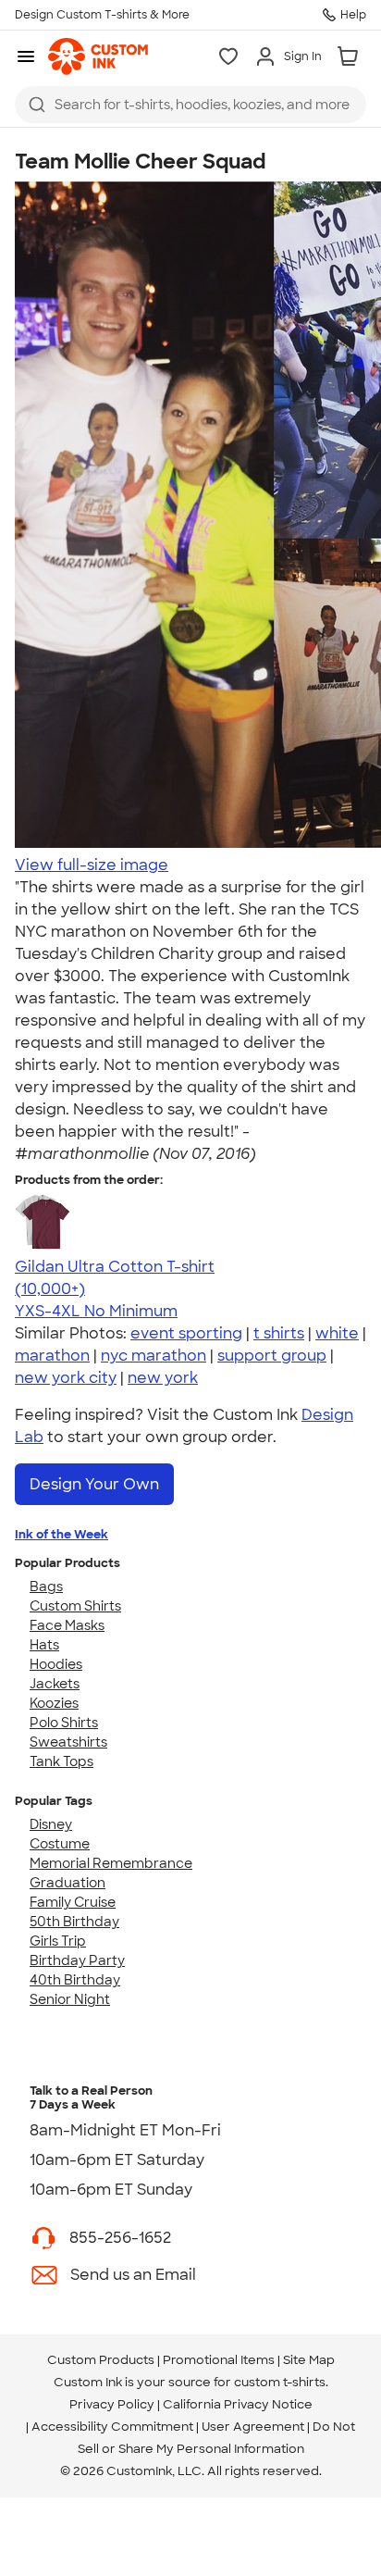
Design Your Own (94, 1484)
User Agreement (253, 2427)
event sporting (186, 1333)
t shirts (279, 1333)
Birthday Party (77, 1960)
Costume (60, 1844)
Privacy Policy (112, 2404)
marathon (52, 1356)
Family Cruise (73, 1902)
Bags (46, 1587)
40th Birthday (75, 1980)
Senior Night (70, 1999)
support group (272, 1356)
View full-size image (92, 865)
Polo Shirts (64, 1723)
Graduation (68, 1883)
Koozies (54, 1703)
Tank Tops (61, 1761)
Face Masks (67, 1625)
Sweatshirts (68, 1742)
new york (163, 1378)
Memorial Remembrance (111, 1863)
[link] (98, 56)
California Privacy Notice (238, 2404)
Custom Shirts (75, 1606)
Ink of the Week (61, 1534)
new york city (66, 1378)
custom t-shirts (280, 2382)
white (337, 1333)
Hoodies (56, 1664)
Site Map (309, 2360)
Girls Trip (58, 1941)
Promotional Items (219, 2360)
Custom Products (101, 2360)
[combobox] (190, 105)
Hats (44, 1645)
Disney (51, 1824)
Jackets (55, 1684)
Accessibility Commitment (112, 2427)
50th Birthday (74, 1922)
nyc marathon (154, 1356)
